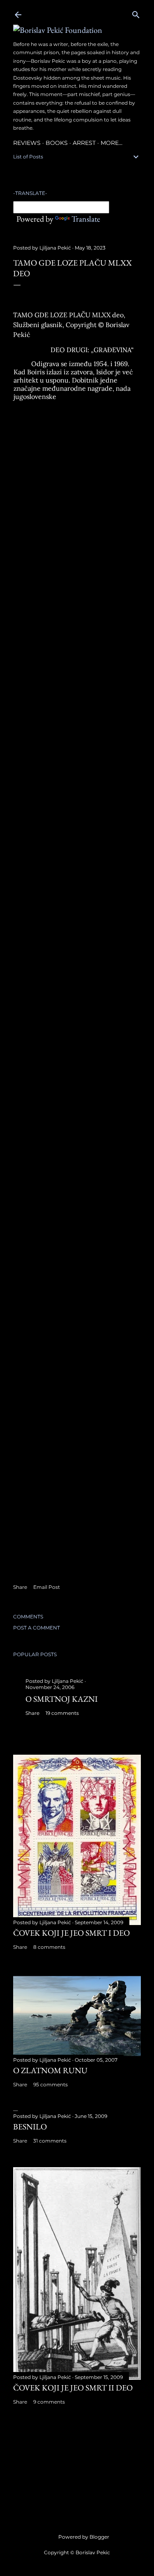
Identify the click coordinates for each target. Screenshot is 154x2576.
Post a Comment (37, 1628)
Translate (86, 219)
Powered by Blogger (84, 2537)
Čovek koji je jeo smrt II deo (73, 2388)
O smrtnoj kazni (62, 1699)
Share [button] (20, 1587)
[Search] (136, 13)
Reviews (27, 143)
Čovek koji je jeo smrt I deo (71, 1933)
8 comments (49, 1947)
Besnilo (30, 2127)
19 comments (62, 1713)
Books (57, 143)
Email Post (47, 1587)
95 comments (51, 2084)
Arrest (84, 143)
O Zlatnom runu (50, 2070)
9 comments (49, 2402)
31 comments (50, 2141)
